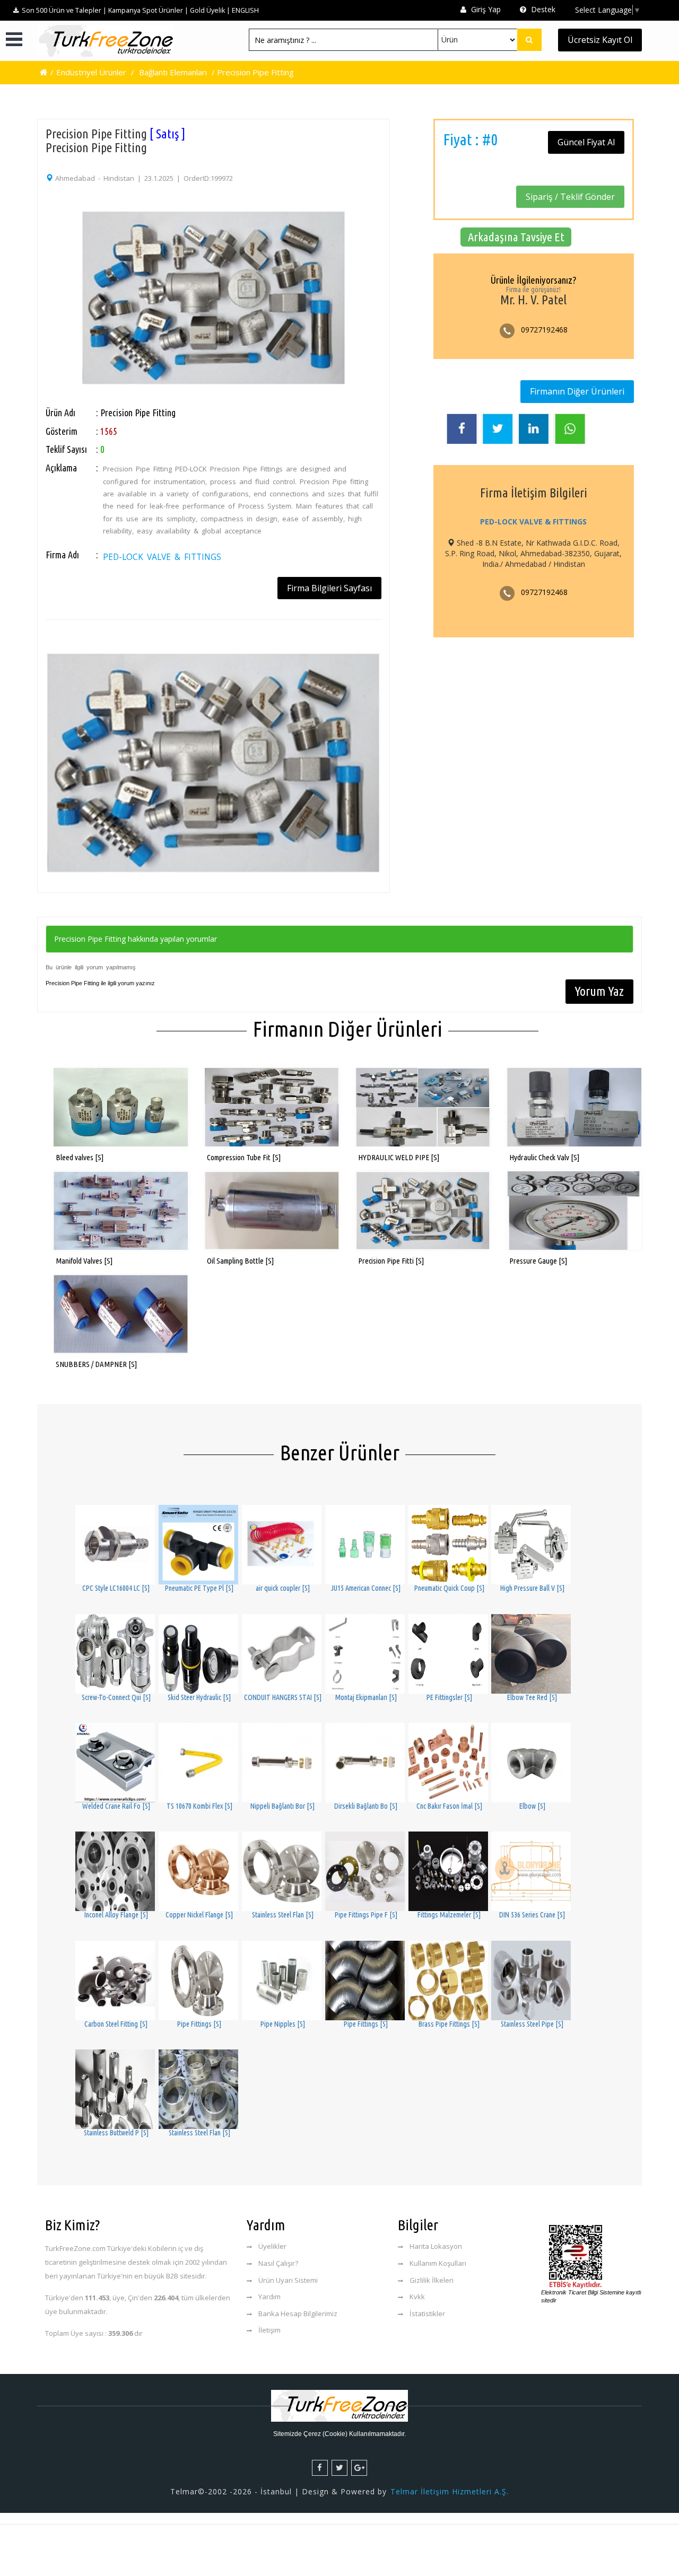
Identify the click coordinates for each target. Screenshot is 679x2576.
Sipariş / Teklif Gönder (570, 197)
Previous (32, 276)
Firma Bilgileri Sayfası (329, 588)
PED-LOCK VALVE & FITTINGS (162, 557)
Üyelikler (272, 2246)
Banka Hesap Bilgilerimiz (298, 2314)
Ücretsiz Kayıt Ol (600, 40)
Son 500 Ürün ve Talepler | (64, 10)
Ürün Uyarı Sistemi (288, 2280)
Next (395, 276)
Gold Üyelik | (210, 10)
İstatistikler (427, 2314)
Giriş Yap (485, 9)
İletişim (269, 2330)
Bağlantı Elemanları (173, 72)
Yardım (269, 2297)
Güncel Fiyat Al (586, 142)
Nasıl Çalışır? (278, 2263)
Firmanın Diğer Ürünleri (577, 391)
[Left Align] (529, 40)
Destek (542, 9)
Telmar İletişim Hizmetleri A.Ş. (450, 2491)
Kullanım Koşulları (438, 2263)
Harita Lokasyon (436, 2246)
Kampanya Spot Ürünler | (148, 10)
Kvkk (417, 2297)
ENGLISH (245, 10)
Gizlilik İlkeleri (432, 2280)
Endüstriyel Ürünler (91, 72)
